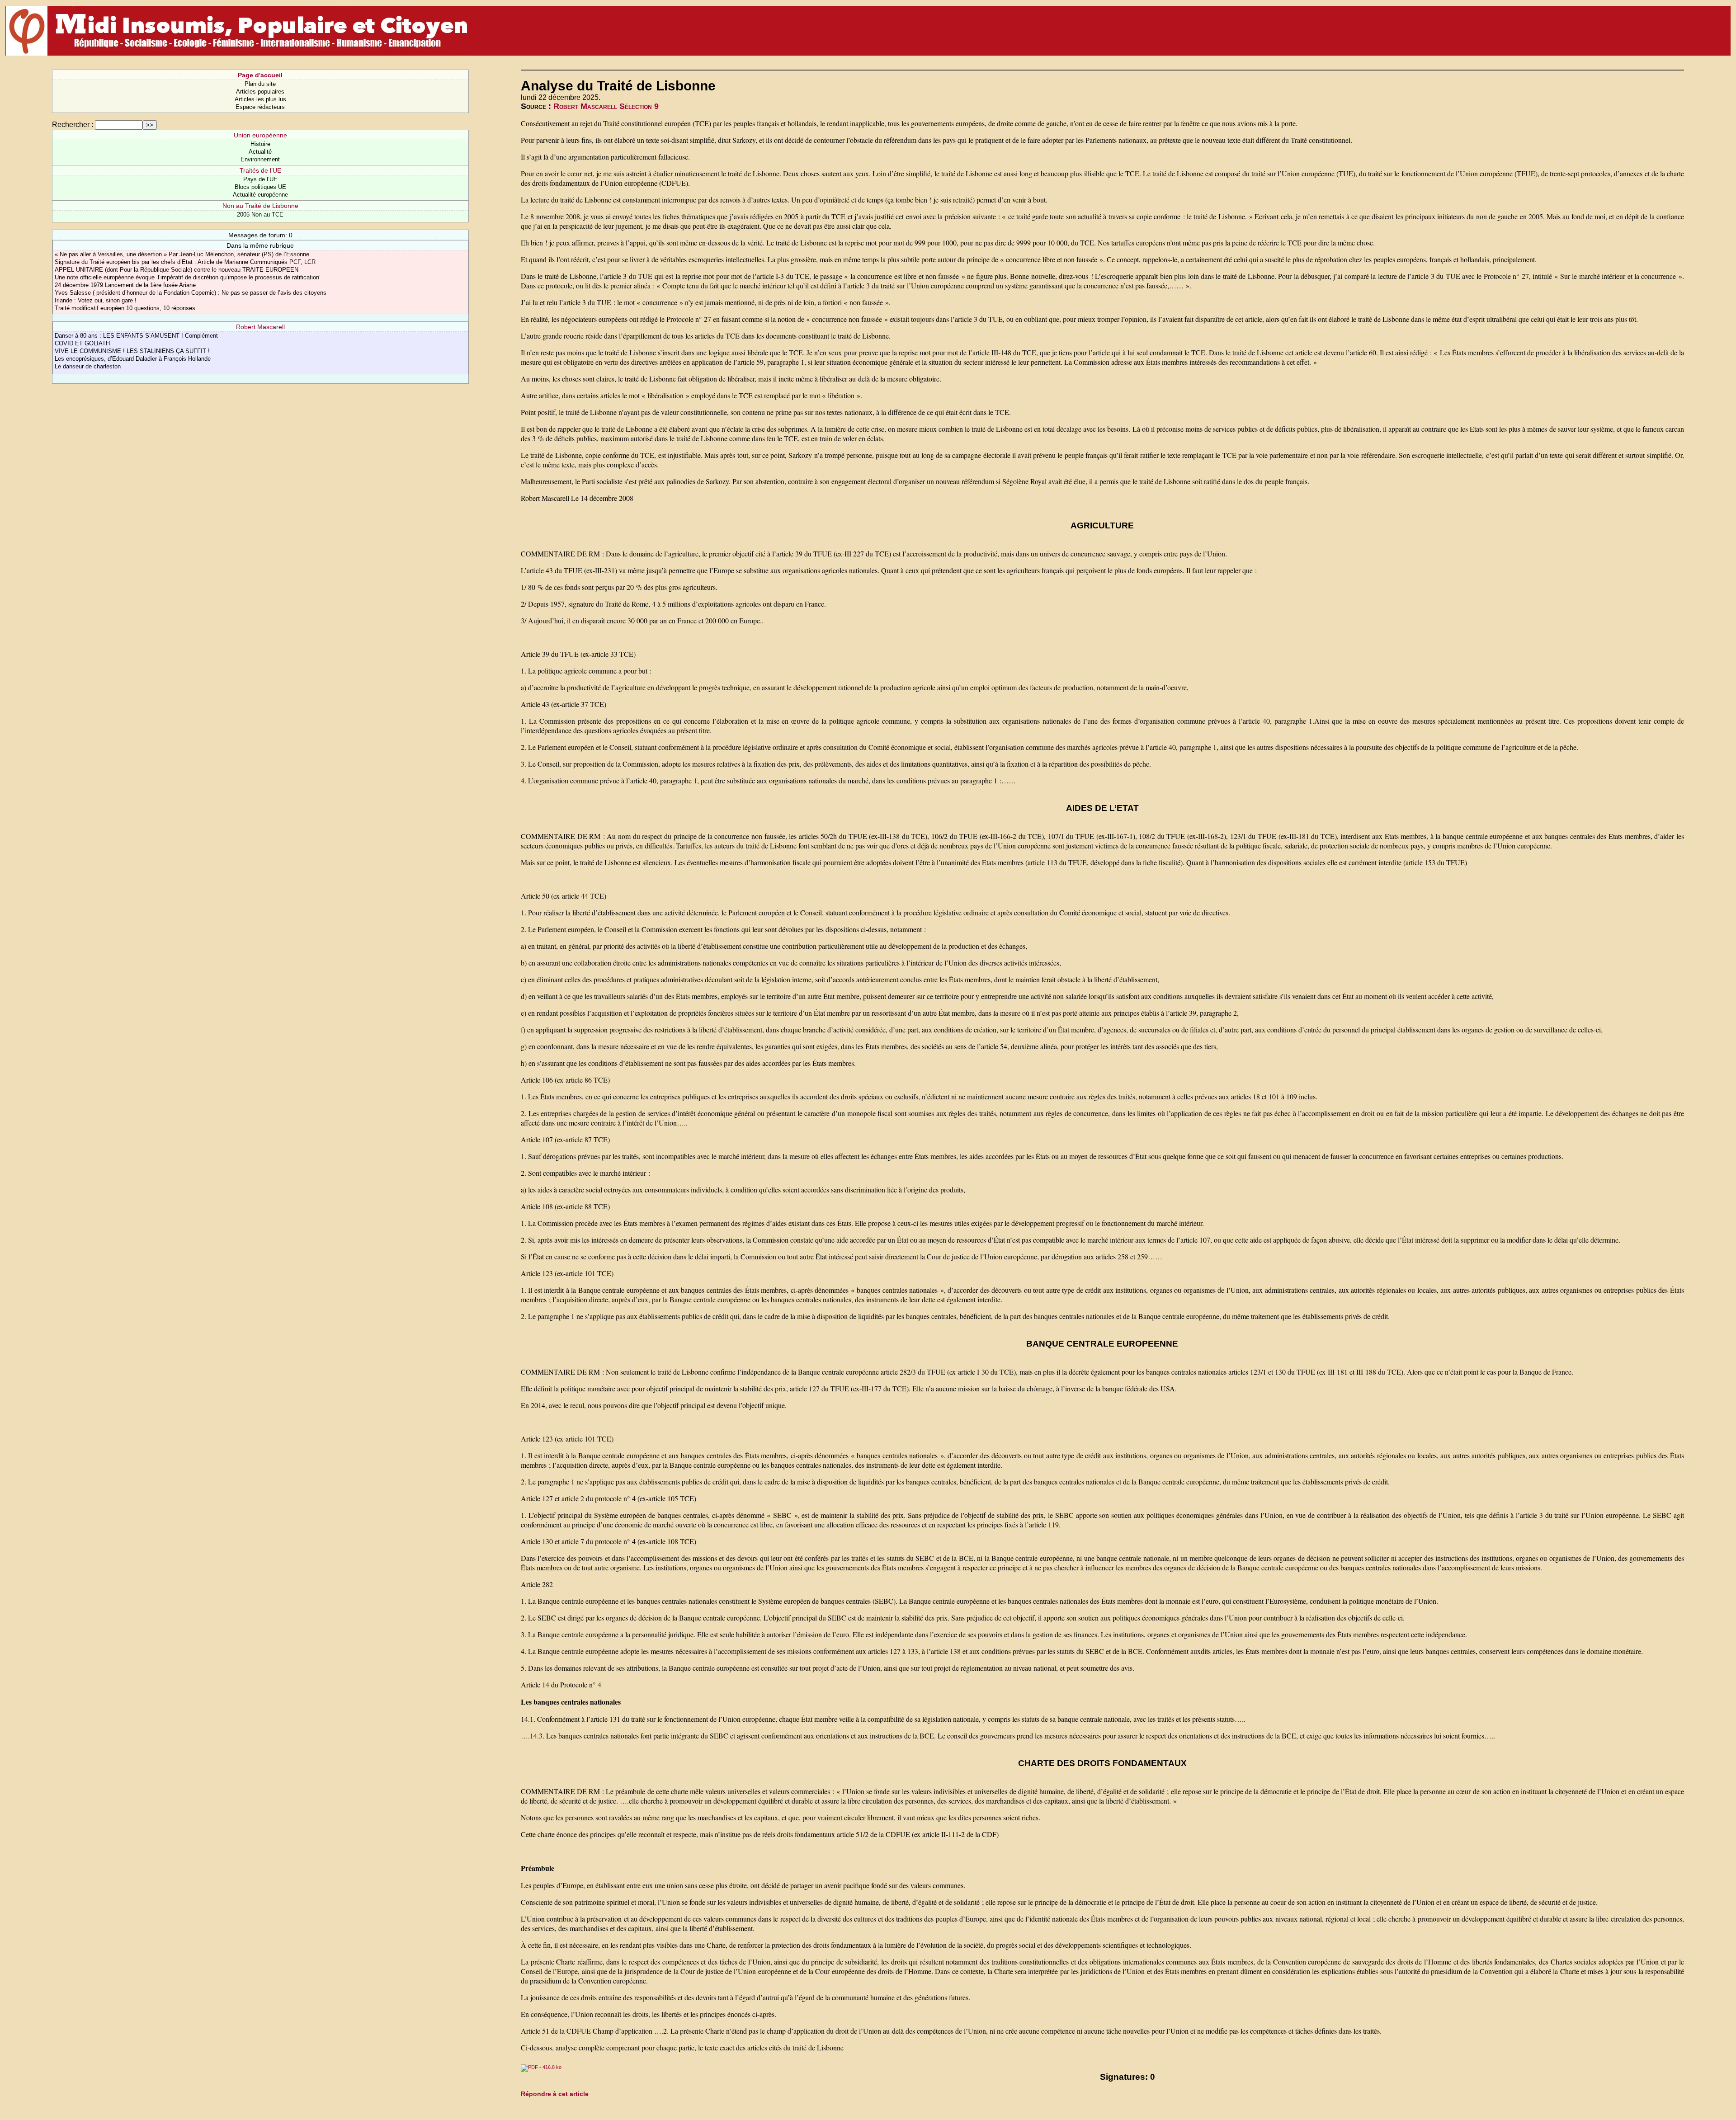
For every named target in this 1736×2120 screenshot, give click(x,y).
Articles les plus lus (260, 99)
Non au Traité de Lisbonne (260, 206)
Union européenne (260, 135)
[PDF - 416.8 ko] (541, 2067)
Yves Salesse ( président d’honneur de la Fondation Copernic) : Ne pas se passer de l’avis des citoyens (191, 293)
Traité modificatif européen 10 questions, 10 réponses (125, 308)
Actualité (260, 152)
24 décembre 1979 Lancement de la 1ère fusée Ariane (125, 285)
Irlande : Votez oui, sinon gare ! (96, 300)
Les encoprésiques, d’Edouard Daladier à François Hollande (133, 359)
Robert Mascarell (260, 327)
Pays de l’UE (260, 179)
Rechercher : (73, 125)
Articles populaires (260, 92)
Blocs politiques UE (260, 187)
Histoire (260, 144)
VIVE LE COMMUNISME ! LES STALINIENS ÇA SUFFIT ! (132, 351)
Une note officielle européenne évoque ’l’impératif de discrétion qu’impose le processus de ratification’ (188, 277)
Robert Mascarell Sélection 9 (606, 106)
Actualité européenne (260, 195)
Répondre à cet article (555, 2094)
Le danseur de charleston (88, 366)
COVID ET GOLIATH (82, 343)
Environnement (260, 159)
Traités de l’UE (260, 170)
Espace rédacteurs (260, 107)
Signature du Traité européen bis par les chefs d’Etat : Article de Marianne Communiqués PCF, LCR (185, 262)
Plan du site (260, 84)
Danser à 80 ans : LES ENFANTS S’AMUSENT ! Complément (136, 336)
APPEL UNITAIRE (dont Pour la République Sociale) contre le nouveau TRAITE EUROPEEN (177, 270)
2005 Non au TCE (260, 214)
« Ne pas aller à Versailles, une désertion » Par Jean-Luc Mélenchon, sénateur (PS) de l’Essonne (182, 254)
